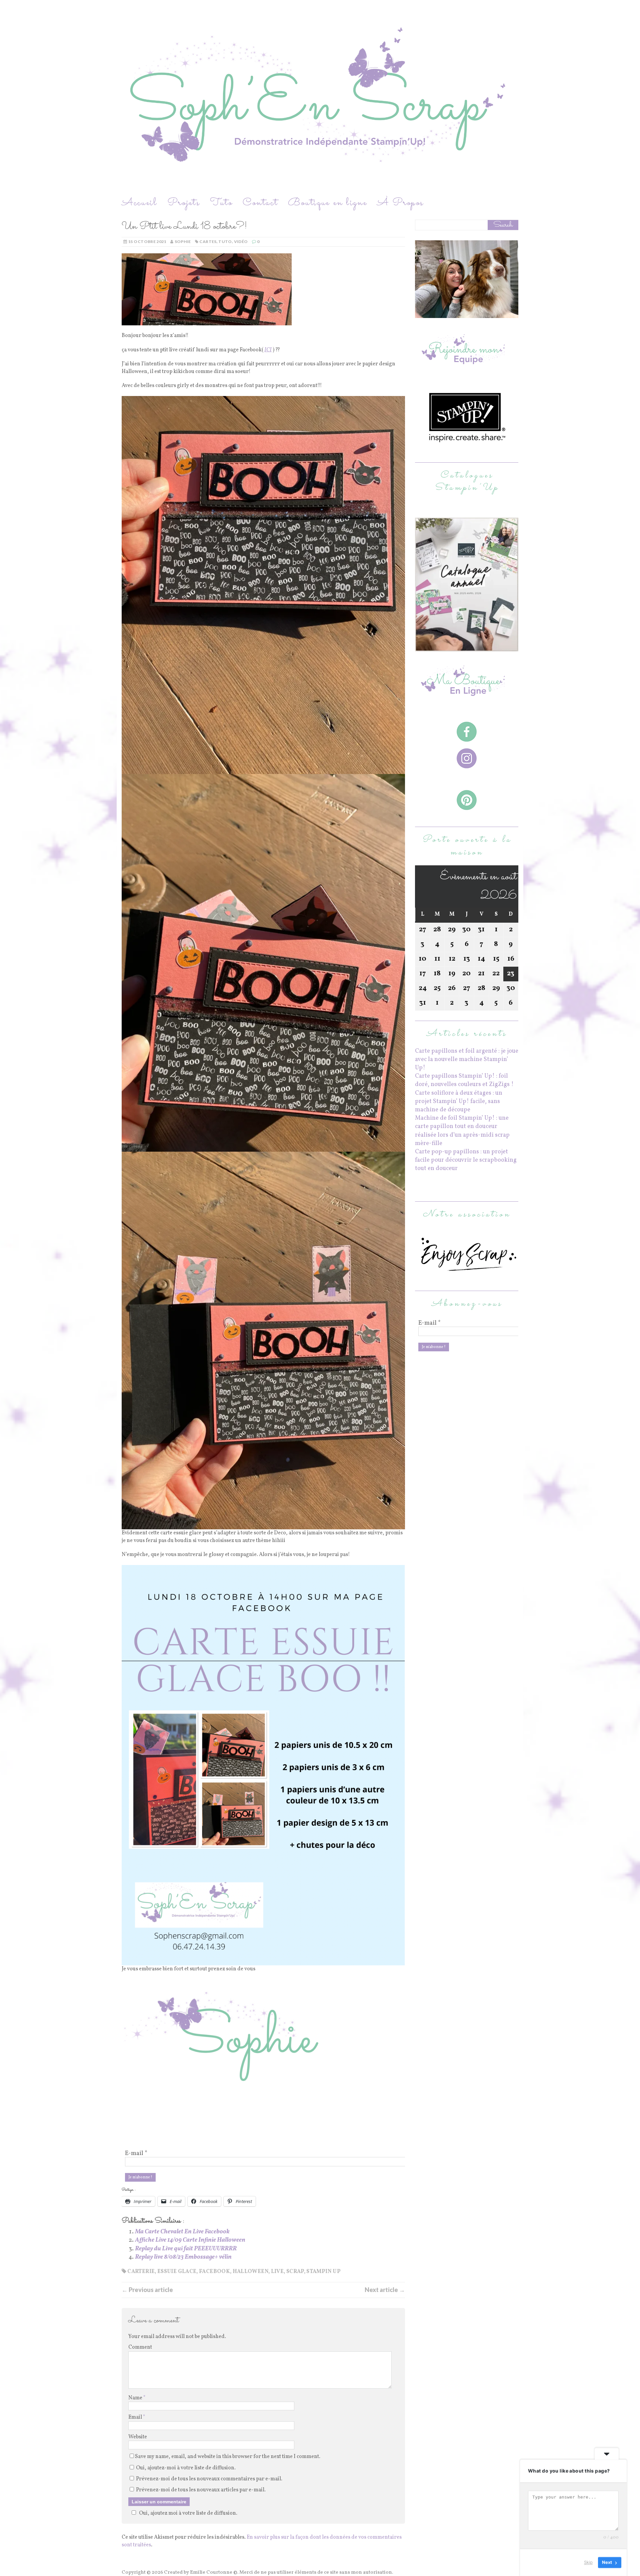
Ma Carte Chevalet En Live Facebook (182, 2232)
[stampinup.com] (467, 647)
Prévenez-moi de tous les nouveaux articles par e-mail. (201, 2490)
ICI (268, 350)
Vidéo (241, 241)
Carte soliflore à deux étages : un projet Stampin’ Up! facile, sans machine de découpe (459, 1101)
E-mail (136, 2154)
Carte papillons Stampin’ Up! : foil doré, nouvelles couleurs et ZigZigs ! (464, 1080)
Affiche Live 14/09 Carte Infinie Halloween (190, 2240)
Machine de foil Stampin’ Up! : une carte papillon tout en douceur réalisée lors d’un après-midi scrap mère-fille (462, 1131)
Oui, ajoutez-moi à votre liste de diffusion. (185, 2468)
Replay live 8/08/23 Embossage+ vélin (183, 2257)
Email (136, 2417)
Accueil (139, 203)
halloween (250, 2272)
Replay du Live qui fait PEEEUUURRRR (186, 2249)
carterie (141, 2272)
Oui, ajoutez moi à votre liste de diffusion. (188, 2513)
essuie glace (177, 2272)
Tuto (221, 203)
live (277, 2272)
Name (136, 2398)
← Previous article (147, 2290)
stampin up (323, 2272)
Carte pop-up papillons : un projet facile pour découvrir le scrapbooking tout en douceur (466, 1160)
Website (138, 2437)
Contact (260, 203)
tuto (225, 241)
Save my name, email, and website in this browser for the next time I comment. (228, 2457)
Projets (184, 203)
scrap (295, 2272)
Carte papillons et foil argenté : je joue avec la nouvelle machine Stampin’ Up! (467, 1059)
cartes (208, 241)
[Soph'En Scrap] (320, 98)
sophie (183, 241)
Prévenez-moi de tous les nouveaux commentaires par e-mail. (209, 2479)
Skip (588, 2562)
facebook (214, 2272)
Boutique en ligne (328, 203)
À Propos (400, 203)
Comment (140, 2347)
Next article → (385, 2290)
